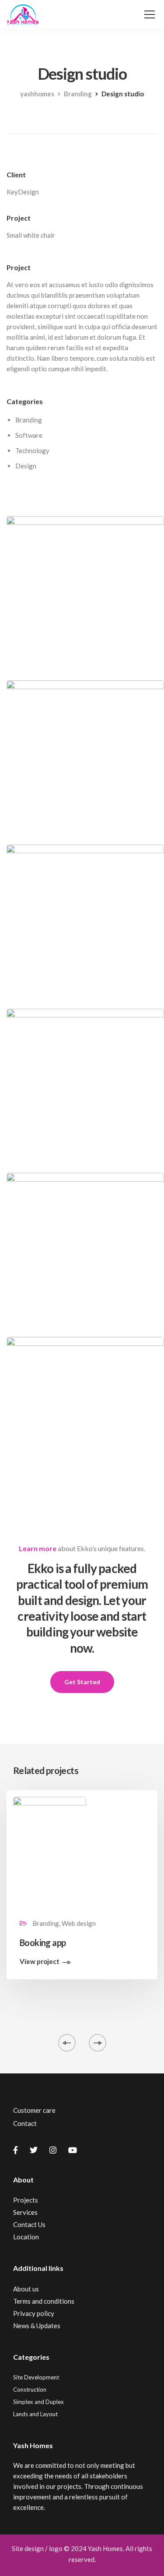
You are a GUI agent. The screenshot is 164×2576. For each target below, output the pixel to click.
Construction (30, 2389)
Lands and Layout (35, 2414)
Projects (26, 2200)
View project (40, 1962)
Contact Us (29, 2224)
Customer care (34, 2110)
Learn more (38, 1548)
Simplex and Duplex (38, 2402)
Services (25, 2212)
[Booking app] (50, 1851)
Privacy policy (34, 2313)
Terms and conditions (44, 2301)
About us (26, 2289)
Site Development (36, 2377)
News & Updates (37, 2326)
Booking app (43, 1943)
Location (26, 2237)
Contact (25, 2123)
